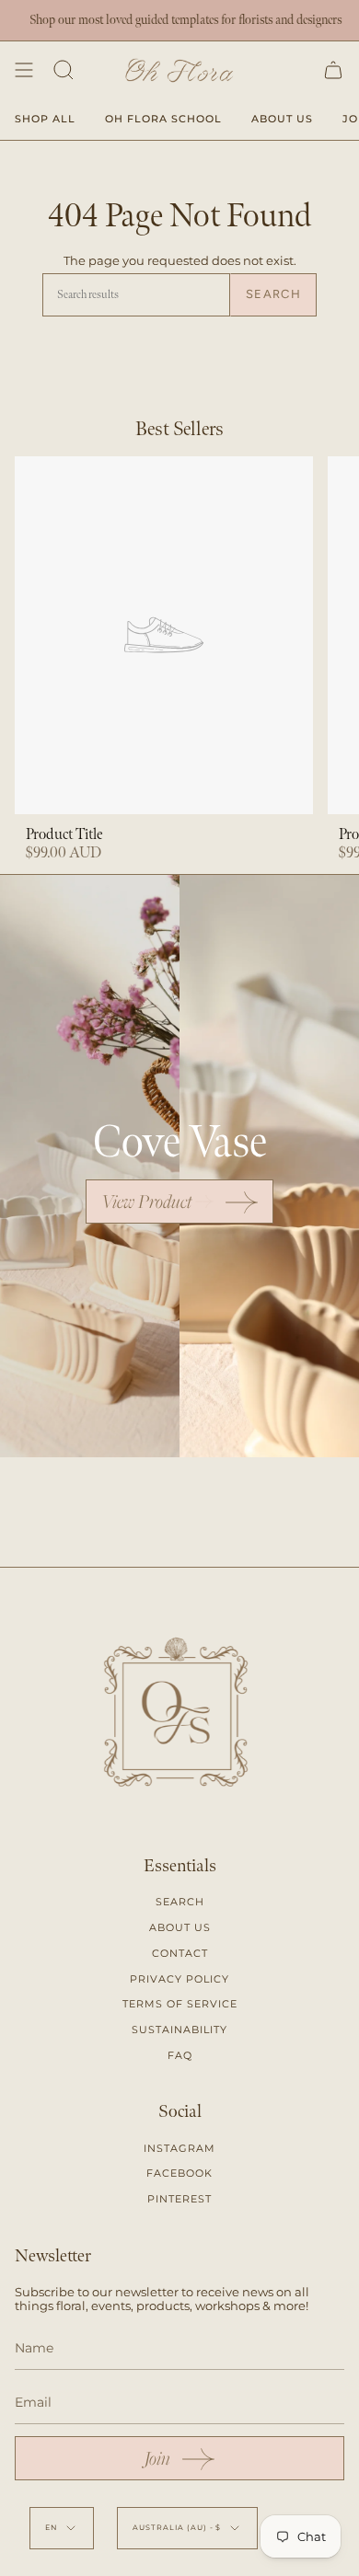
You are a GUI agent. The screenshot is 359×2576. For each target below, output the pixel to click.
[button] (64, 70)
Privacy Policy (179, 1979)
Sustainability (179, 2030)
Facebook (179, 2173)
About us (180, 1927)
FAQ (180, 2055)
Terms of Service (180, 2004)
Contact (180, 1953)
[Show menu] (24, 70)
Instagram (179, 2148)
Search (273, 294)
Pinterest (179, 2199)
